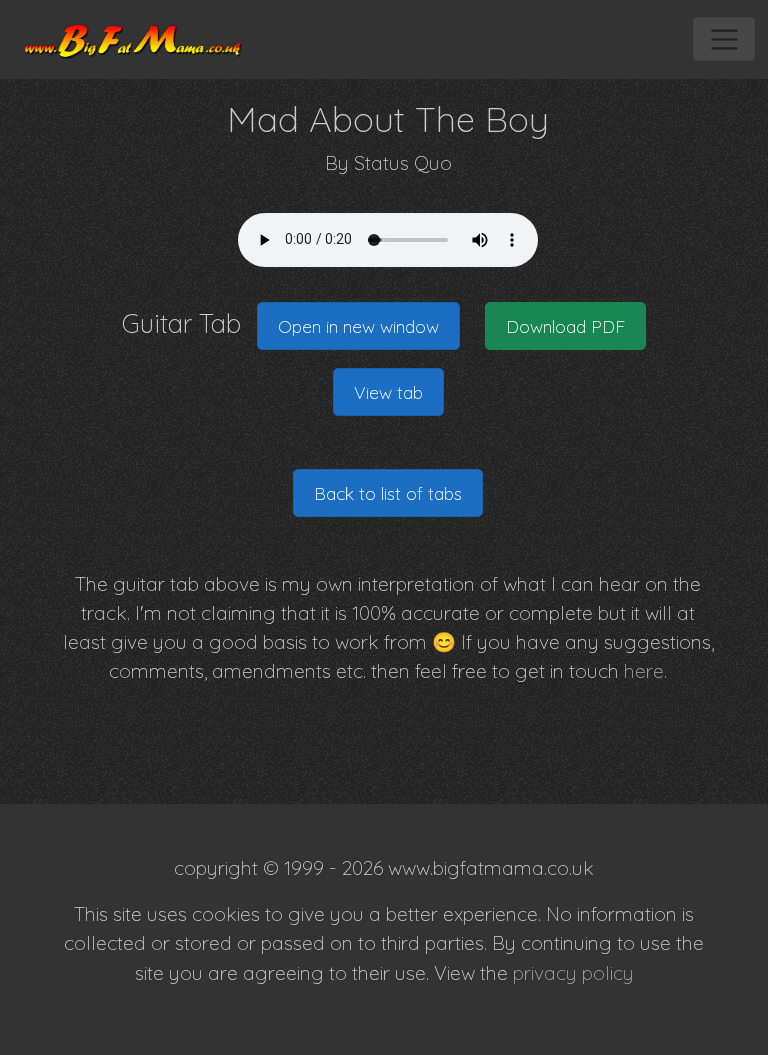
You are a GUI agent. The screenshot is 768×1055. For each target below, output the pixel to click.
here (644, 671)
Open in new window (358, 326)
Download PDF (565, 326)
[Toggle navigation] (723, 39)
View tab (388, 392)
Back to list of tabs (388, 493)
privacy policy (573, 973)
